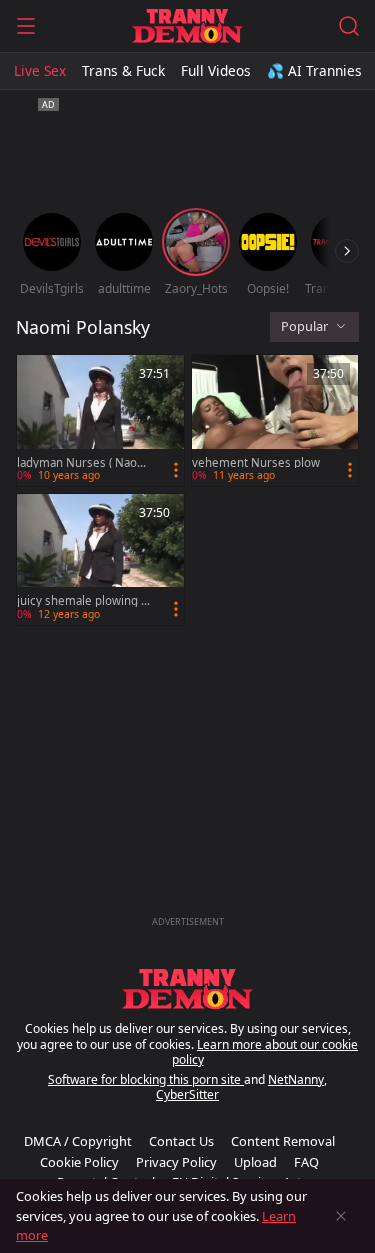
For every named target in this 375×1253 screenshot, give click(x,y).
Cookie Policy (79, 1162)
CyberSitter (187, 1094)
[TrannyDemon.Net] (187, 26)
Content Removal (283, 1141)
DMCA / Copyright (78, 1141)
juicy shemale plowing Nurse (83, 601)
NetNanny (296, 1079)
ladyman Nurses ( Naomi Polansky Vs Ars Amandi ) (84, 463)
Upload (255, 1162)
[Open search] (349, 26)
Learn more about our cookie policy (265, 1052)
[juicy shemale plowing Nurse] (100, 559)
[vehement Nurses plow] (275, 420)
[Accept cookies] (341, 1216)
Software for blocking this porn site (146, 1079)
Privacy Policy (176, 1162)
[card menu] (176, 470)
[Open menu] (26, 26)
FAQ (306, 1162)
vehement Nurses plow (256, 463)
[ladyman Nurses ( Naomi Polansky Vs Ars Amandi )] (100, 420)
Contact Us (181, 1141)
